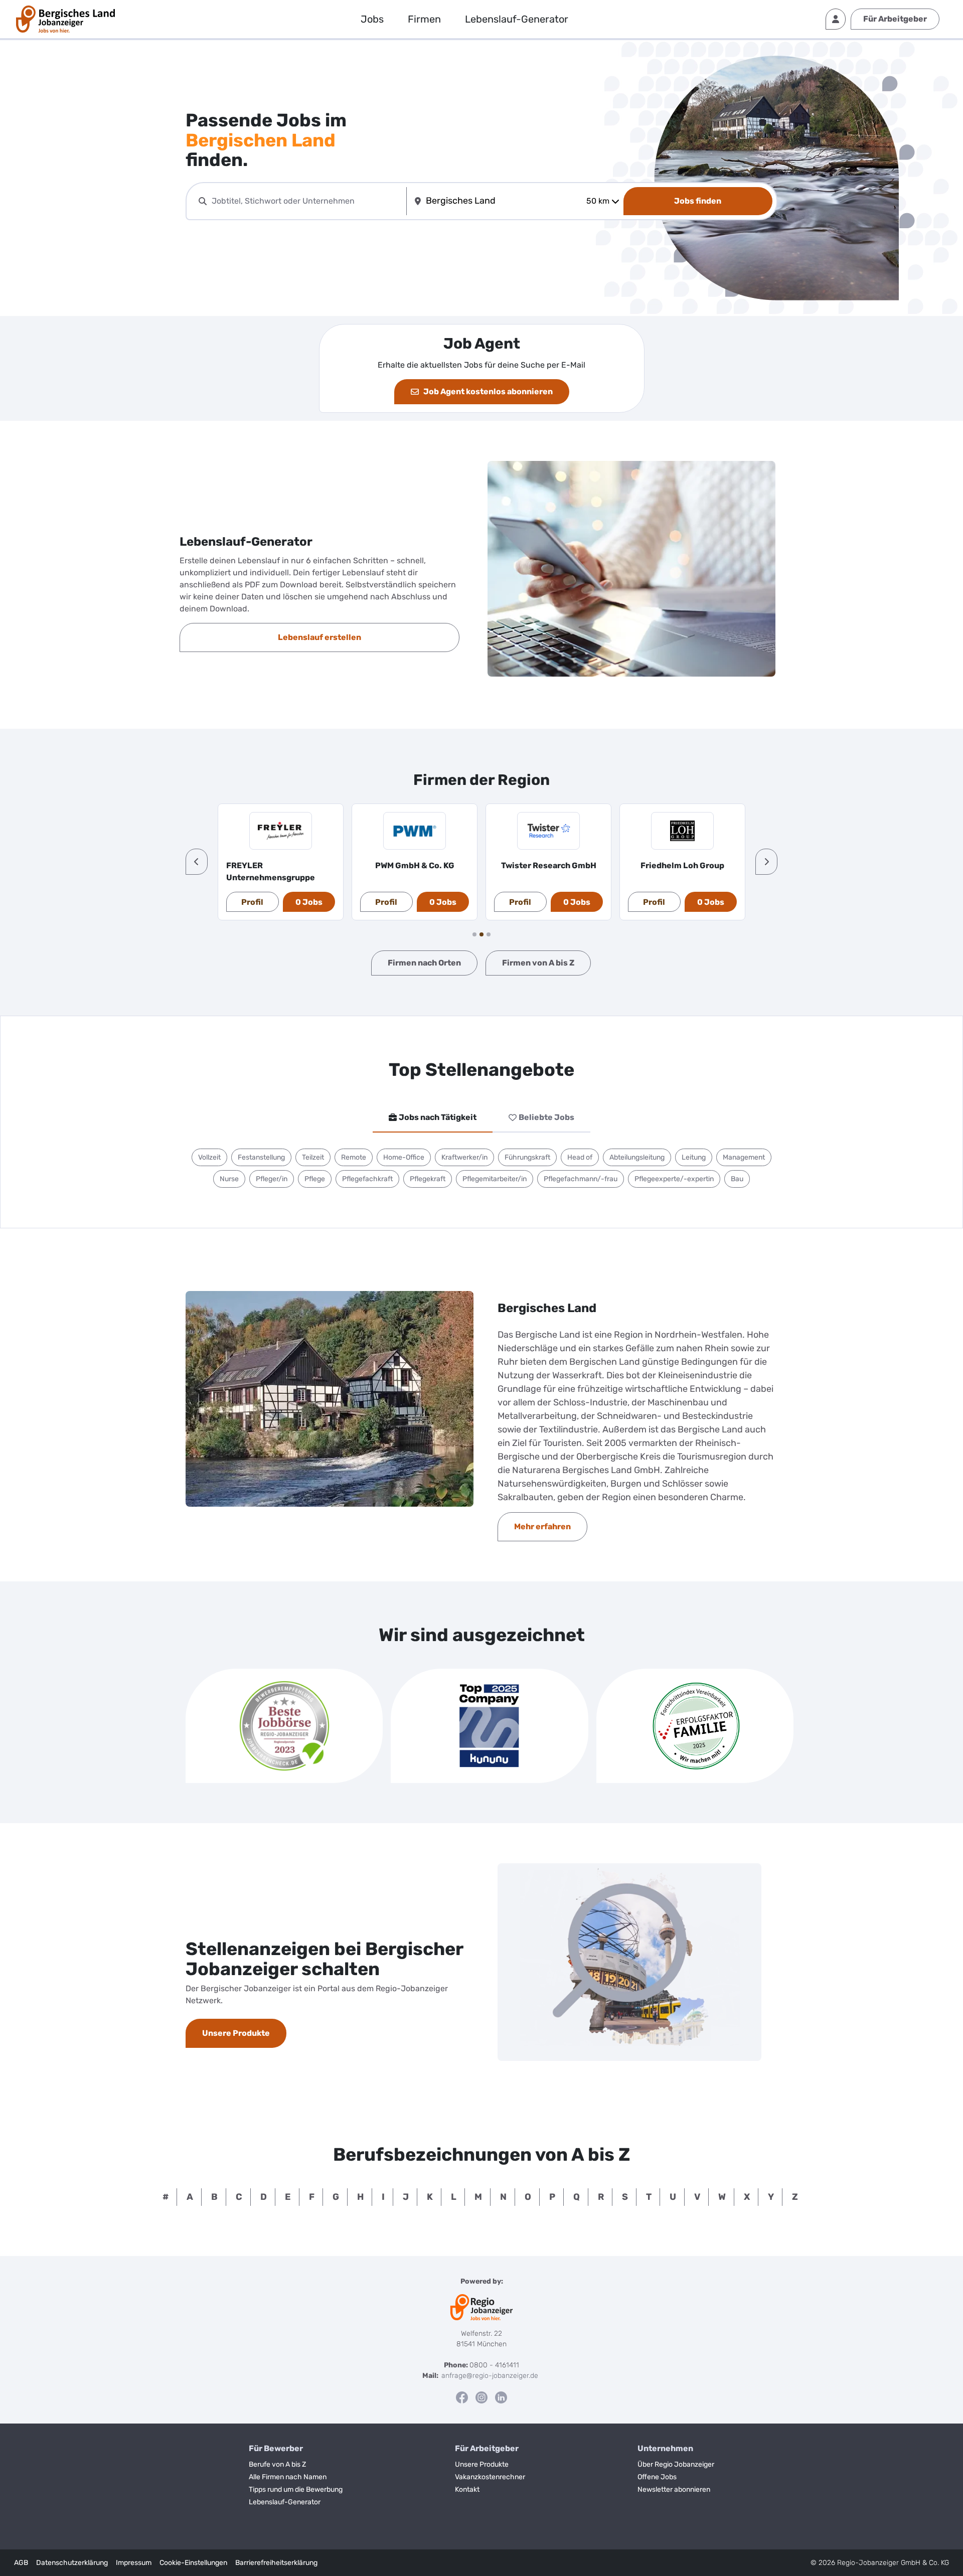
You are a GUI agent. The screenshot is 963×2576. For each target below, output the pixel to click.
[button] (197, 862)
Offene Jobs (657, 2477)
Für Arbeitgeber (895, 19)
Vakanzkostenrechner (490, 2477)
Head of (580, 1157)
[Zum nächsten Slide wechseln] (766, 862)
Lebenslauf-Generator (517, 19)
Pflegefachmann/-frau (581, 1179)
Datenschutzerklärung (72, 2563)
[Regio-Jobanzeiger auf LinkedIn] (501, 2397)
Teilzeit (313, 1157)
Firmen (424, 19)
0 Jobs (309, 902)
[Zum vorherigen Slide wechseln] (197, 862)
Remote (354, 1157)
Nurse (229, 1179)
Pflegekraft (428, 1179)
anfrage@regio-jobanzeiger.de (490, 2376)
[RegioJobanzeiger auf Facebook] (462, 2397)
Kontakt (467, 2489)
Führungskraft (527, 1157)
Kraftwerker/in (464, 1157)
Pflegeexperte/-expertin (674, 1179)
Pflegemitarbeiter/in (495, 1179)
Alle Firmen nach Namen (288, 2477)
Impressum (134, 2563)
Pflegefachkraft (367, 1179)
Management (744, 1157)
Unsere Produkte (482, 2464)
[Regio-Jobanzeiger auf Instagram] (481, 2397)
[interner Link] (65, 19)
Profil (252, 902)
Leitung (694, 1157)
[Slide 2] (481, 934)
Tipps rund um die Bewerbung (296, 2489)
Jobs (372, 19)
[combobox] (307, 201)
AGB (21, 2563)
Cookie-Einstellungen (193, 2563)
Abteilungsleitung (637, 1157)
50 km (598, 201)
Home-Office (404, 1157)
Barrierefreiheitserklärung (276, 2563)
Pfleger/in (272, 1179)
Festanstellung (261, 1157)
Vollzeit (209, 1157)
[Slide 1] (474, 934)
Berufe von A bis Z (277, 2464)
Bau (737, 1179)
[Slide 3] (489, 934)
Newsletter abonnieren (674, 2489)
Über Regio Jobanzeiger (676, 2464)
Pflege (315, 1179)
